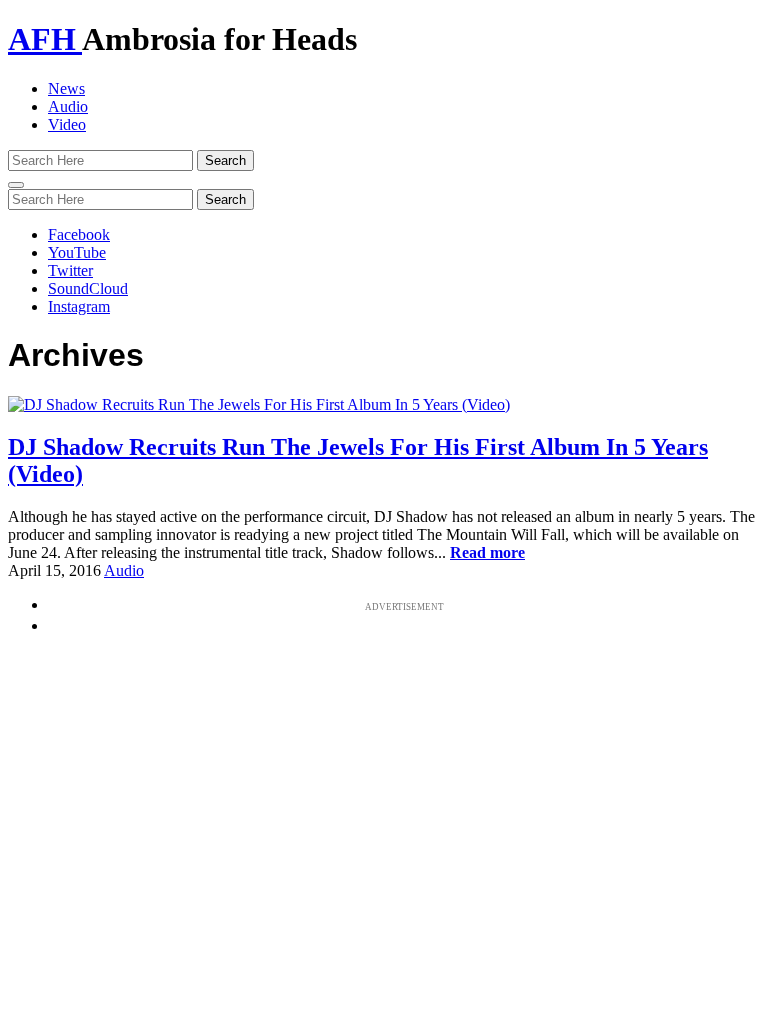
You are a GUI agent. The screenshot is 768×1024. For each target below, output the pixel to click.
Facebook (79, 234)
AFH (45, 39)
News (66, 88)
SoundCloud (88, 288)
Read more (487, 552)
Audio (68, 106)
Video (67, 124)
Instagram (79, 306)
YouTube (77, 252)
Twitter (70, 270)
